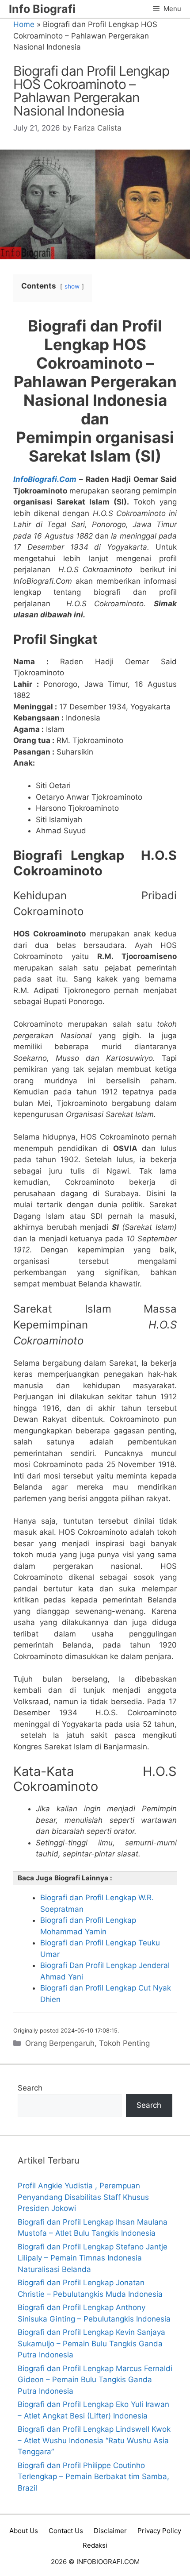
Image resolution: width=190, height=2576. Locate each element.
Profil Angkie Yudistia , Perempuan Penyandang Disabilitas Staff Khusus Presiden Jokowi (83, 2197)
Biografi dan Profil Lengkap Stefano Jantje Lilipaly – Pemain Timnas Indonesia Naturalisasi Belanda (93, 2258)
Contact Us (66, 2531)
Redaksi (95, 2545)
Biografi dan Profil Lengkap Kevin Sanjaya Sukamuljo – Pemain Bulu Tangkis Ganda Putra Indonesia (91, 2343)
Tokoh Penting (124, 2043)
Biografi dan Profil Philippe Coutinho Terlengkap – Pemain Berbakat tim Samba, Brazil (93, 2477)
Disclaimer (110, 2531)
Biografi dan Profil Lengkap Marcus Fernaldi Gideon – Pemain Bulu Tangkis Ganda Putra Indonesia (95, 2380)
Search (30, 2088)
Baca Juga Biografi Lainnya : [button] (65, 1878)
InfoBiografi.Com (45, 479)
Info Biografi (42, 9)
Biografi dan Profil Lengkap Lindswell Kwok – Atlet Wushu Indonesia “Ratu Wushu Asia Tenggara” (94, 2440)
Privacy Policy (159, 2531)
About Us (24, 2531)
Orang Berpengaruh (60, 2043)
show (72, 286)
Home (24, 24)
